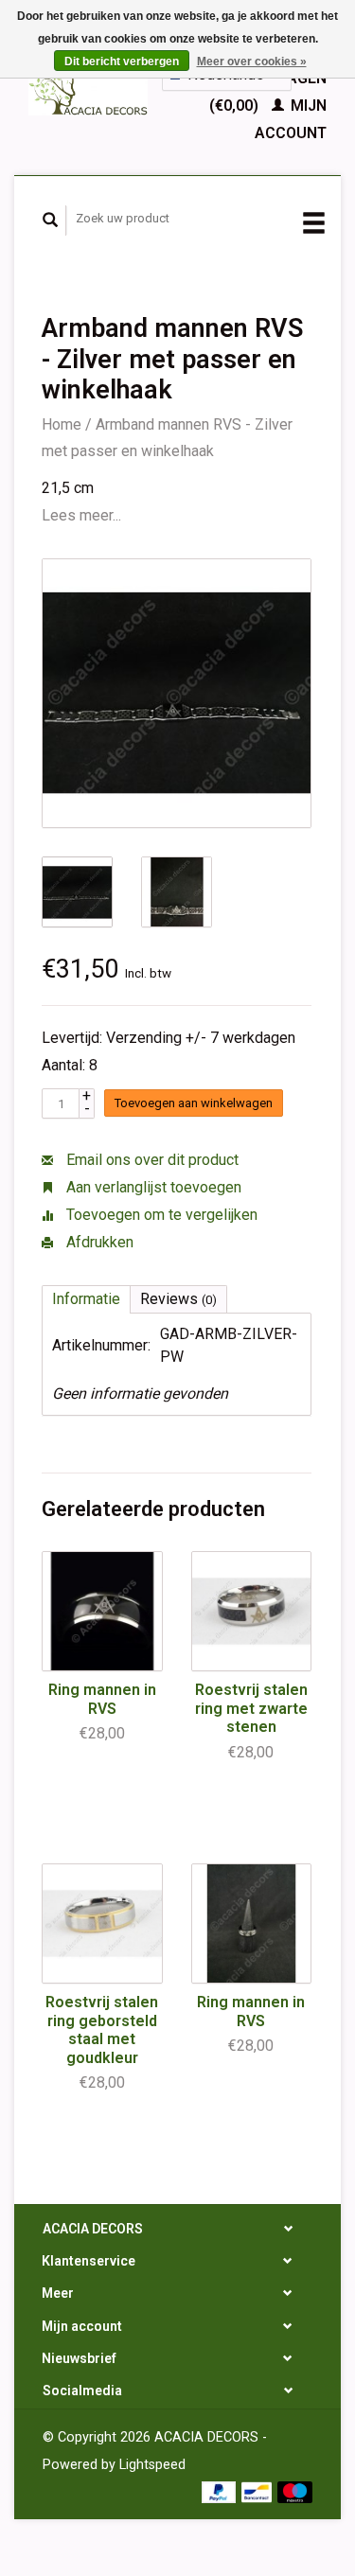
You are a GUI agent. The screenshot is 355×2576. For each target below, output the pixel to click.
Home (62, 424)
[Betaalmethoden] (221, 2490)
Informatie (86, 1299)
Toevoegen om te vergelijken (160, 1215)
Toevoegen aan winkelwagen (194, 1103)
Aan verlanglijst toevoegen (152, 1187)
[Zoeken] (51, 221)
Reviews (178, 1299)
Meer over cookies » (252, 62)
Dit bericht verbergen (122, 62)
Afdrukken (98, 1242)
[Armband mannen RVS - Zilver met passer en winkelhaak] (177, 693)
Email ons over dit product (151, 1160)
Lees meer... (81, 515)
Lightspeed (152, 2465)
